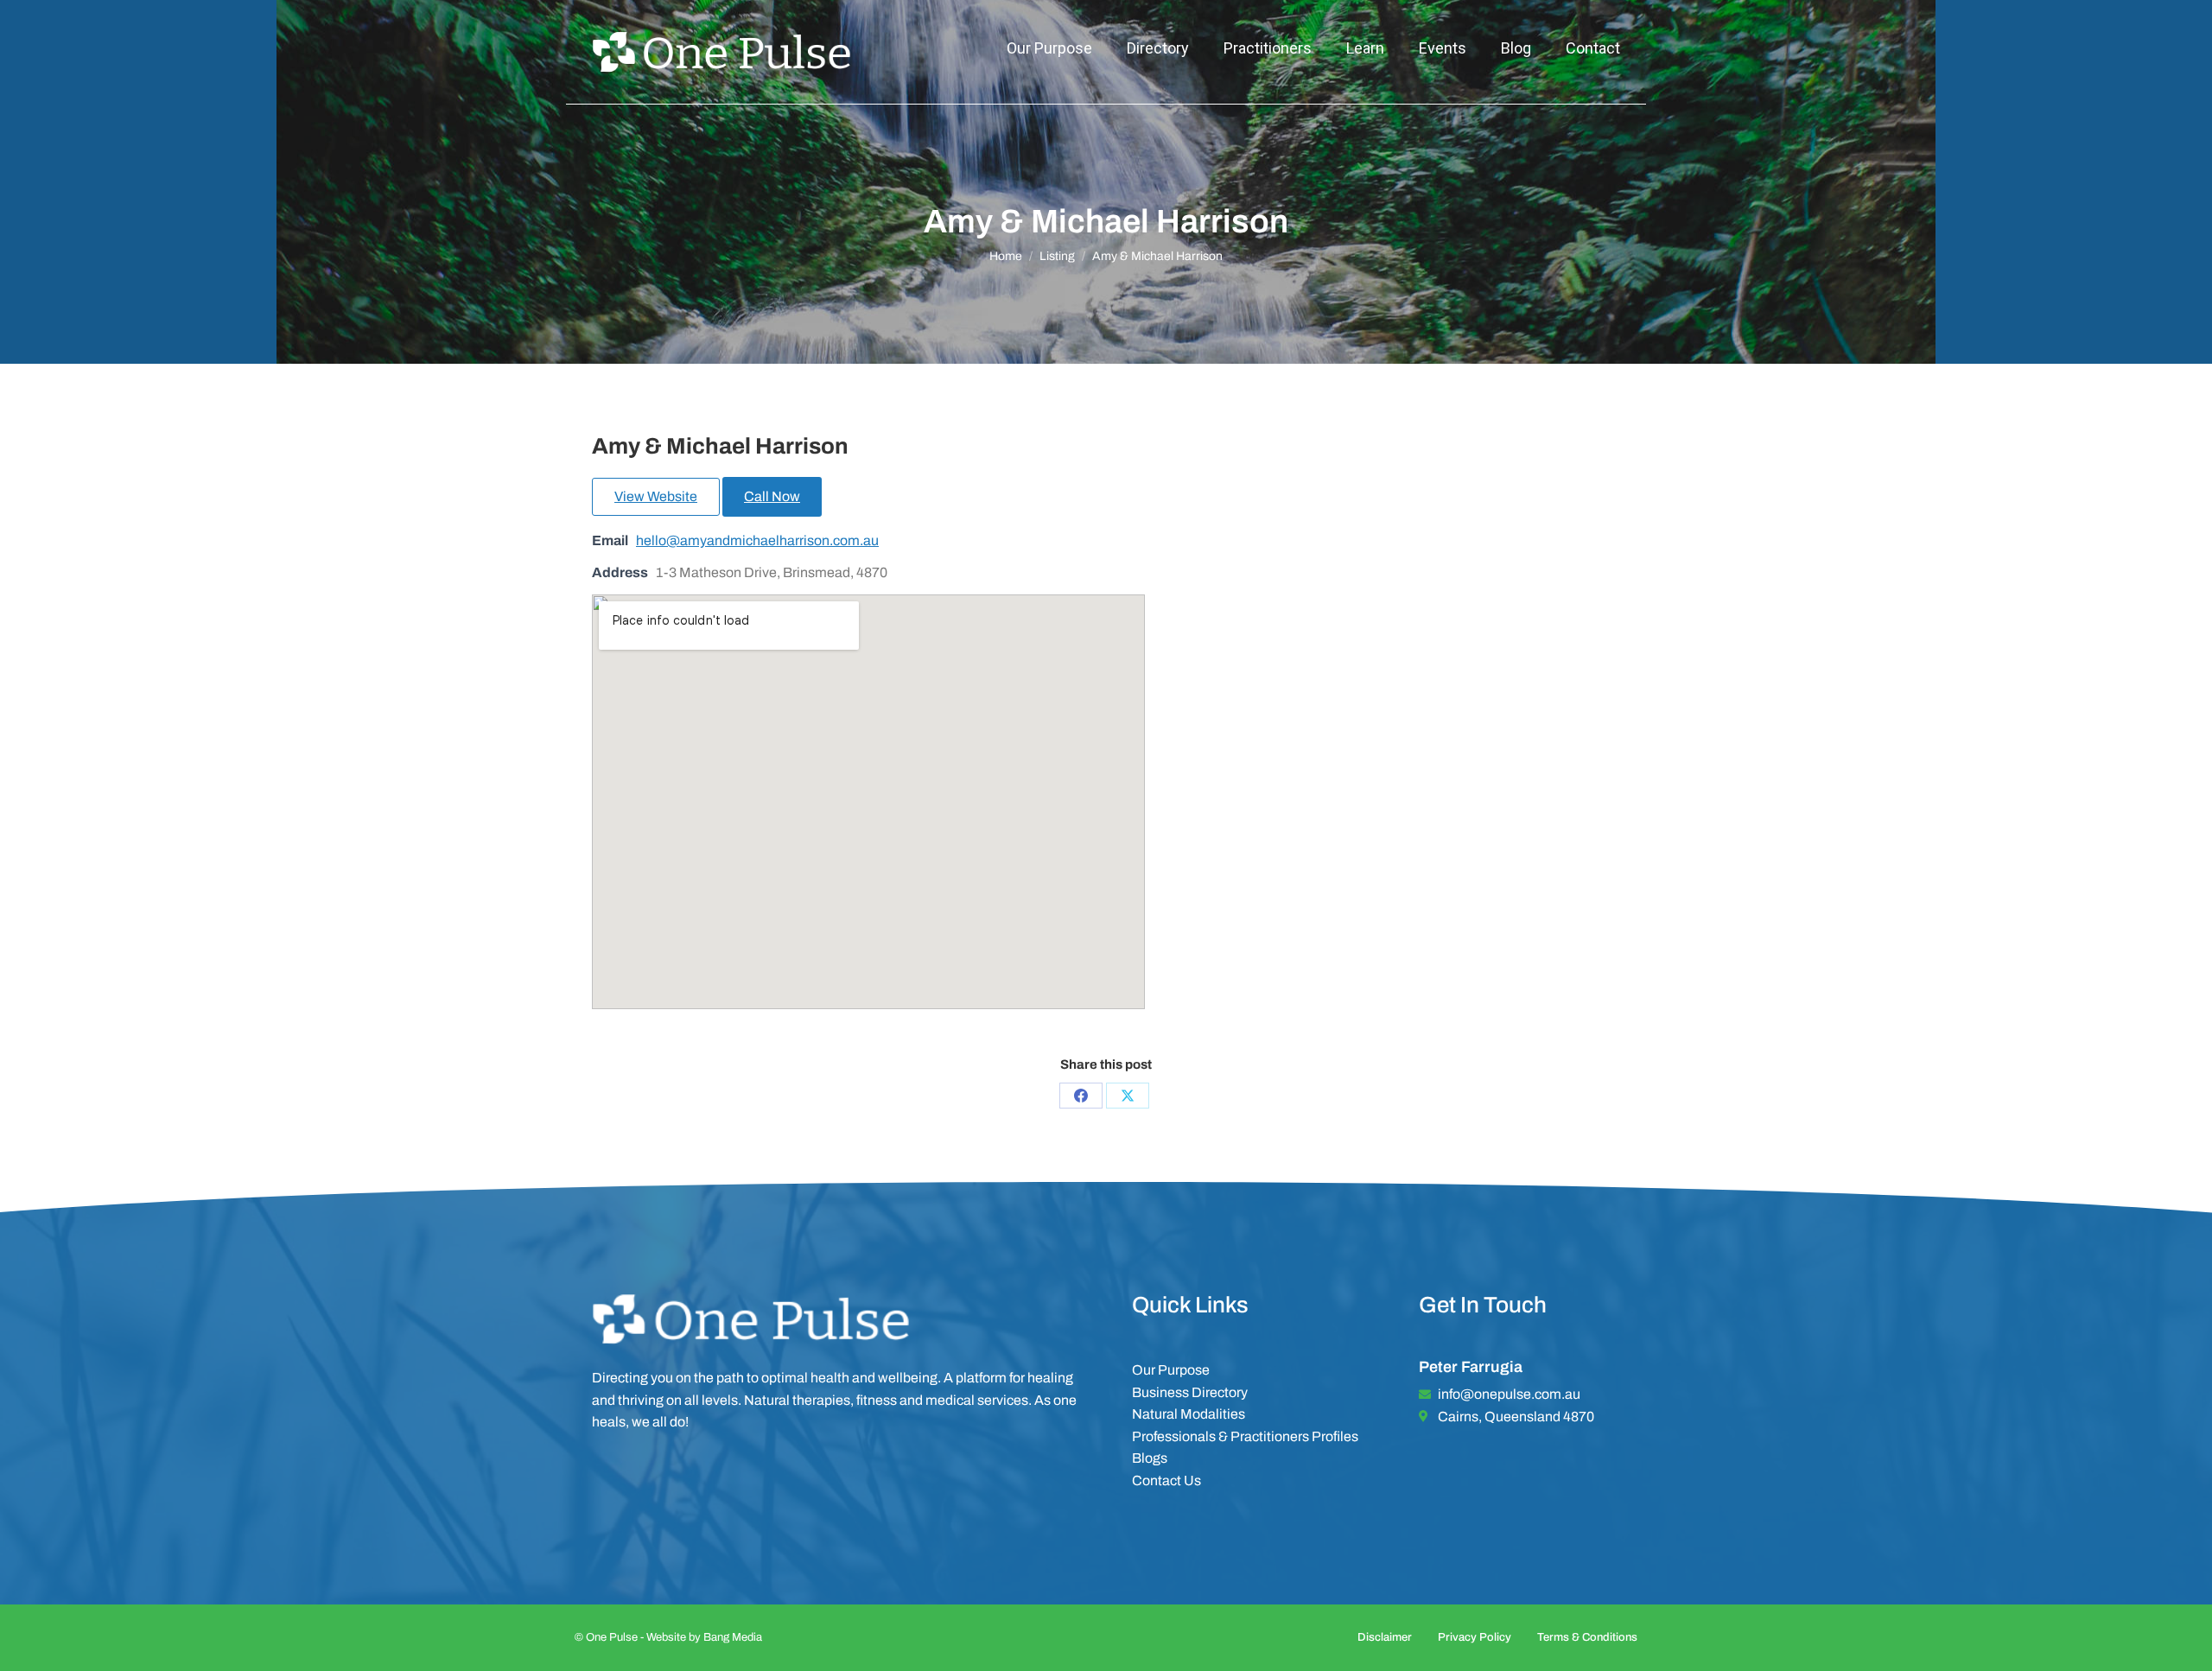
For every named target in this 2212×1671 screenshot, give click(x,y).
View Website (656, 496)
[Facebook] (1081, 1096)
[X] (1128, 1096)
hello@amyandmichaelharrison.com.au (757, 540)
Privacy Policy (1475, 1637)
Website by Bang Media (704, 1637)
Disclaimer (1385, 1637)
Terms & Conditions (1587, 1637)
